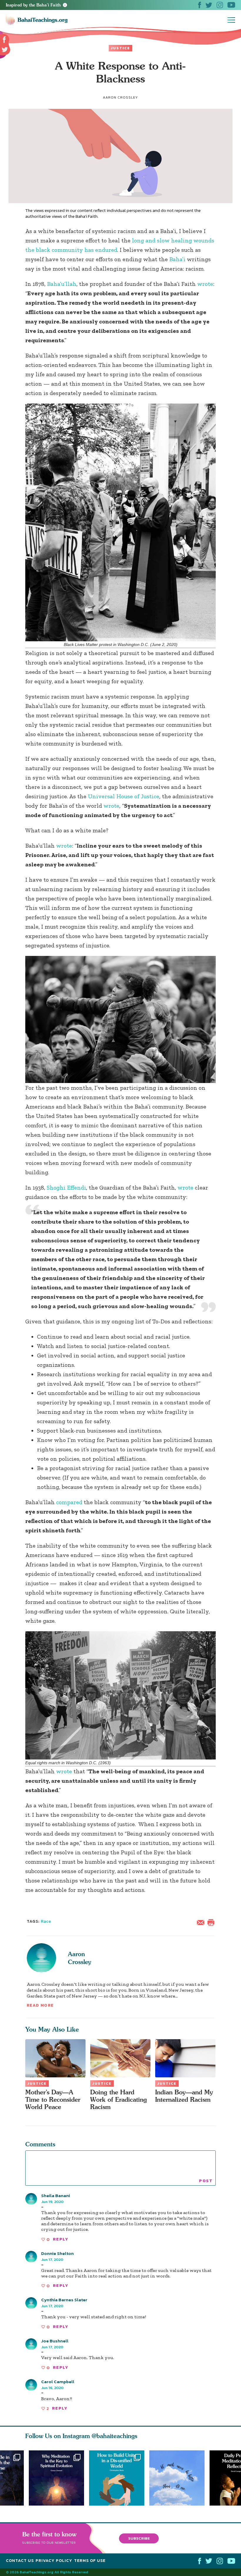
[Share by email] (202, 1922)
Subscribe (139, 2538)
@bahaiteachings (114, 2436)
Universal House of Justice (124, 796)
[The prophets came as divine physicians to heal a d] (119, 2478)
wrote (205, 284)
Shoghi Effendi (66, 1187)
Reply (61, 2239)
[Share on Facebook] (5, 40)
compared (69, 1502)
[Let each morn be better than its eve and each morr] (179, 2478)
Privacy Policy (54, 2561)
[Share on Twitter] (5, 50)
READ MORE (40, 2005)
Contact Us (20, 2561)
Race (46, 1921)
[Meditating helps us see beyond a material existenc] (56, 2478)
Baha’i (177, 259)
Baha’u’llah (62, 284)
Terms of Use (90, 2561)
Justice (120, 48)
